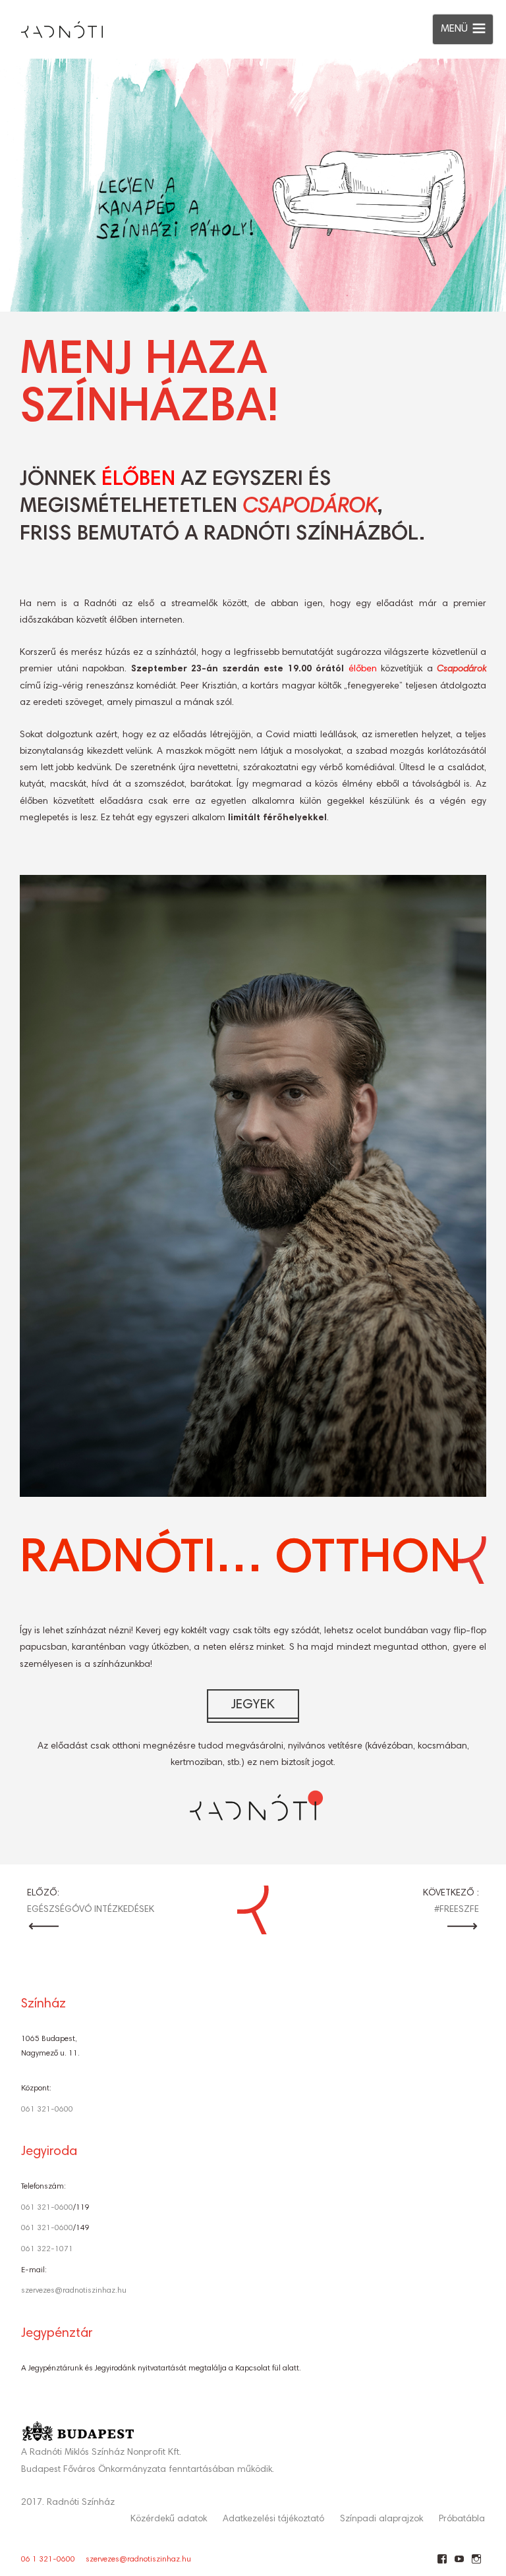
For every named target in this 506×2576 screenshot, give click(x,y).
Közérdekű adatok (169, 2519)
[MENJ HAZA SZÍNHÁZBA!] (253, 185)
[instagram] (476, 2564)
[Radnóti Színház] (51, 26)
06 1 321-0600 (48, 2560)
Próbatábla (462, 2519)
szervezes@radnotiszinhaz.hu (74, 2291)
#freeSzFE (457, 1910)
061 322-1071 (47, 2249)
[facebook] (442, 2564)
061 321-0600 (47, 2110)
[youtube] (459, 2564)
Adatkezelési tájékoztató (273, 2519)
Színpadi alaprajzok (381, 2519)
